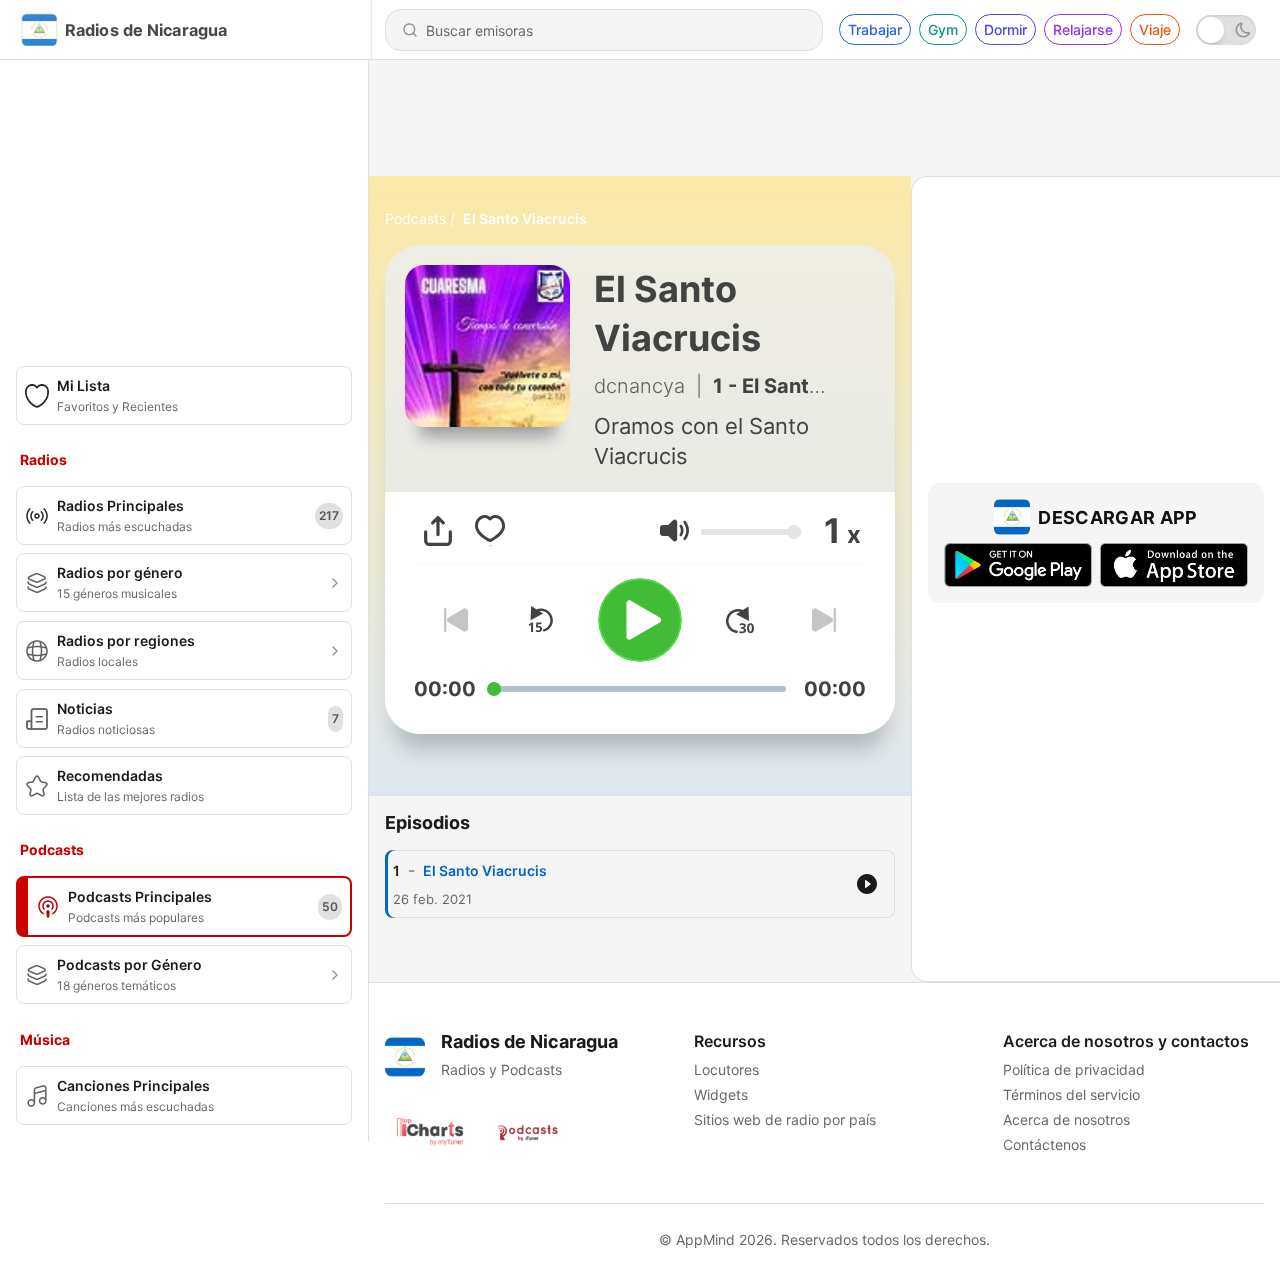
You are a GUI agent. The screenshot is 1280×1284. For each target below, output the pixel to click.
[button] (674, 530)
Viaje (1155, 29)
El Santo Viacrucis (525, 218)
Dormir (1005, 29)
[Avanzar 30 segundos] (740, 620)
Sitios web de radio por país (785, 1119)
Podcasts (415, 218)
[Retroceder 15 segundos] (540, 620)
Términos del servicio (1071, 1094)
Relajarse (1083, 29)
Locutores (726, 1069)
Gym (943, 29)
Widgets (721, 1094)
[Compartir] (438, 531)
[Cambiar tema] (1226, 30)
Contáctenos (1044, 1144)
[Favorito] (490, 531)
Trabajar (875, 29)
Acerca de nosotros (1066, 1119)
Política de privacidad (1074, 1069)
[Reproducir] (640, 620)
